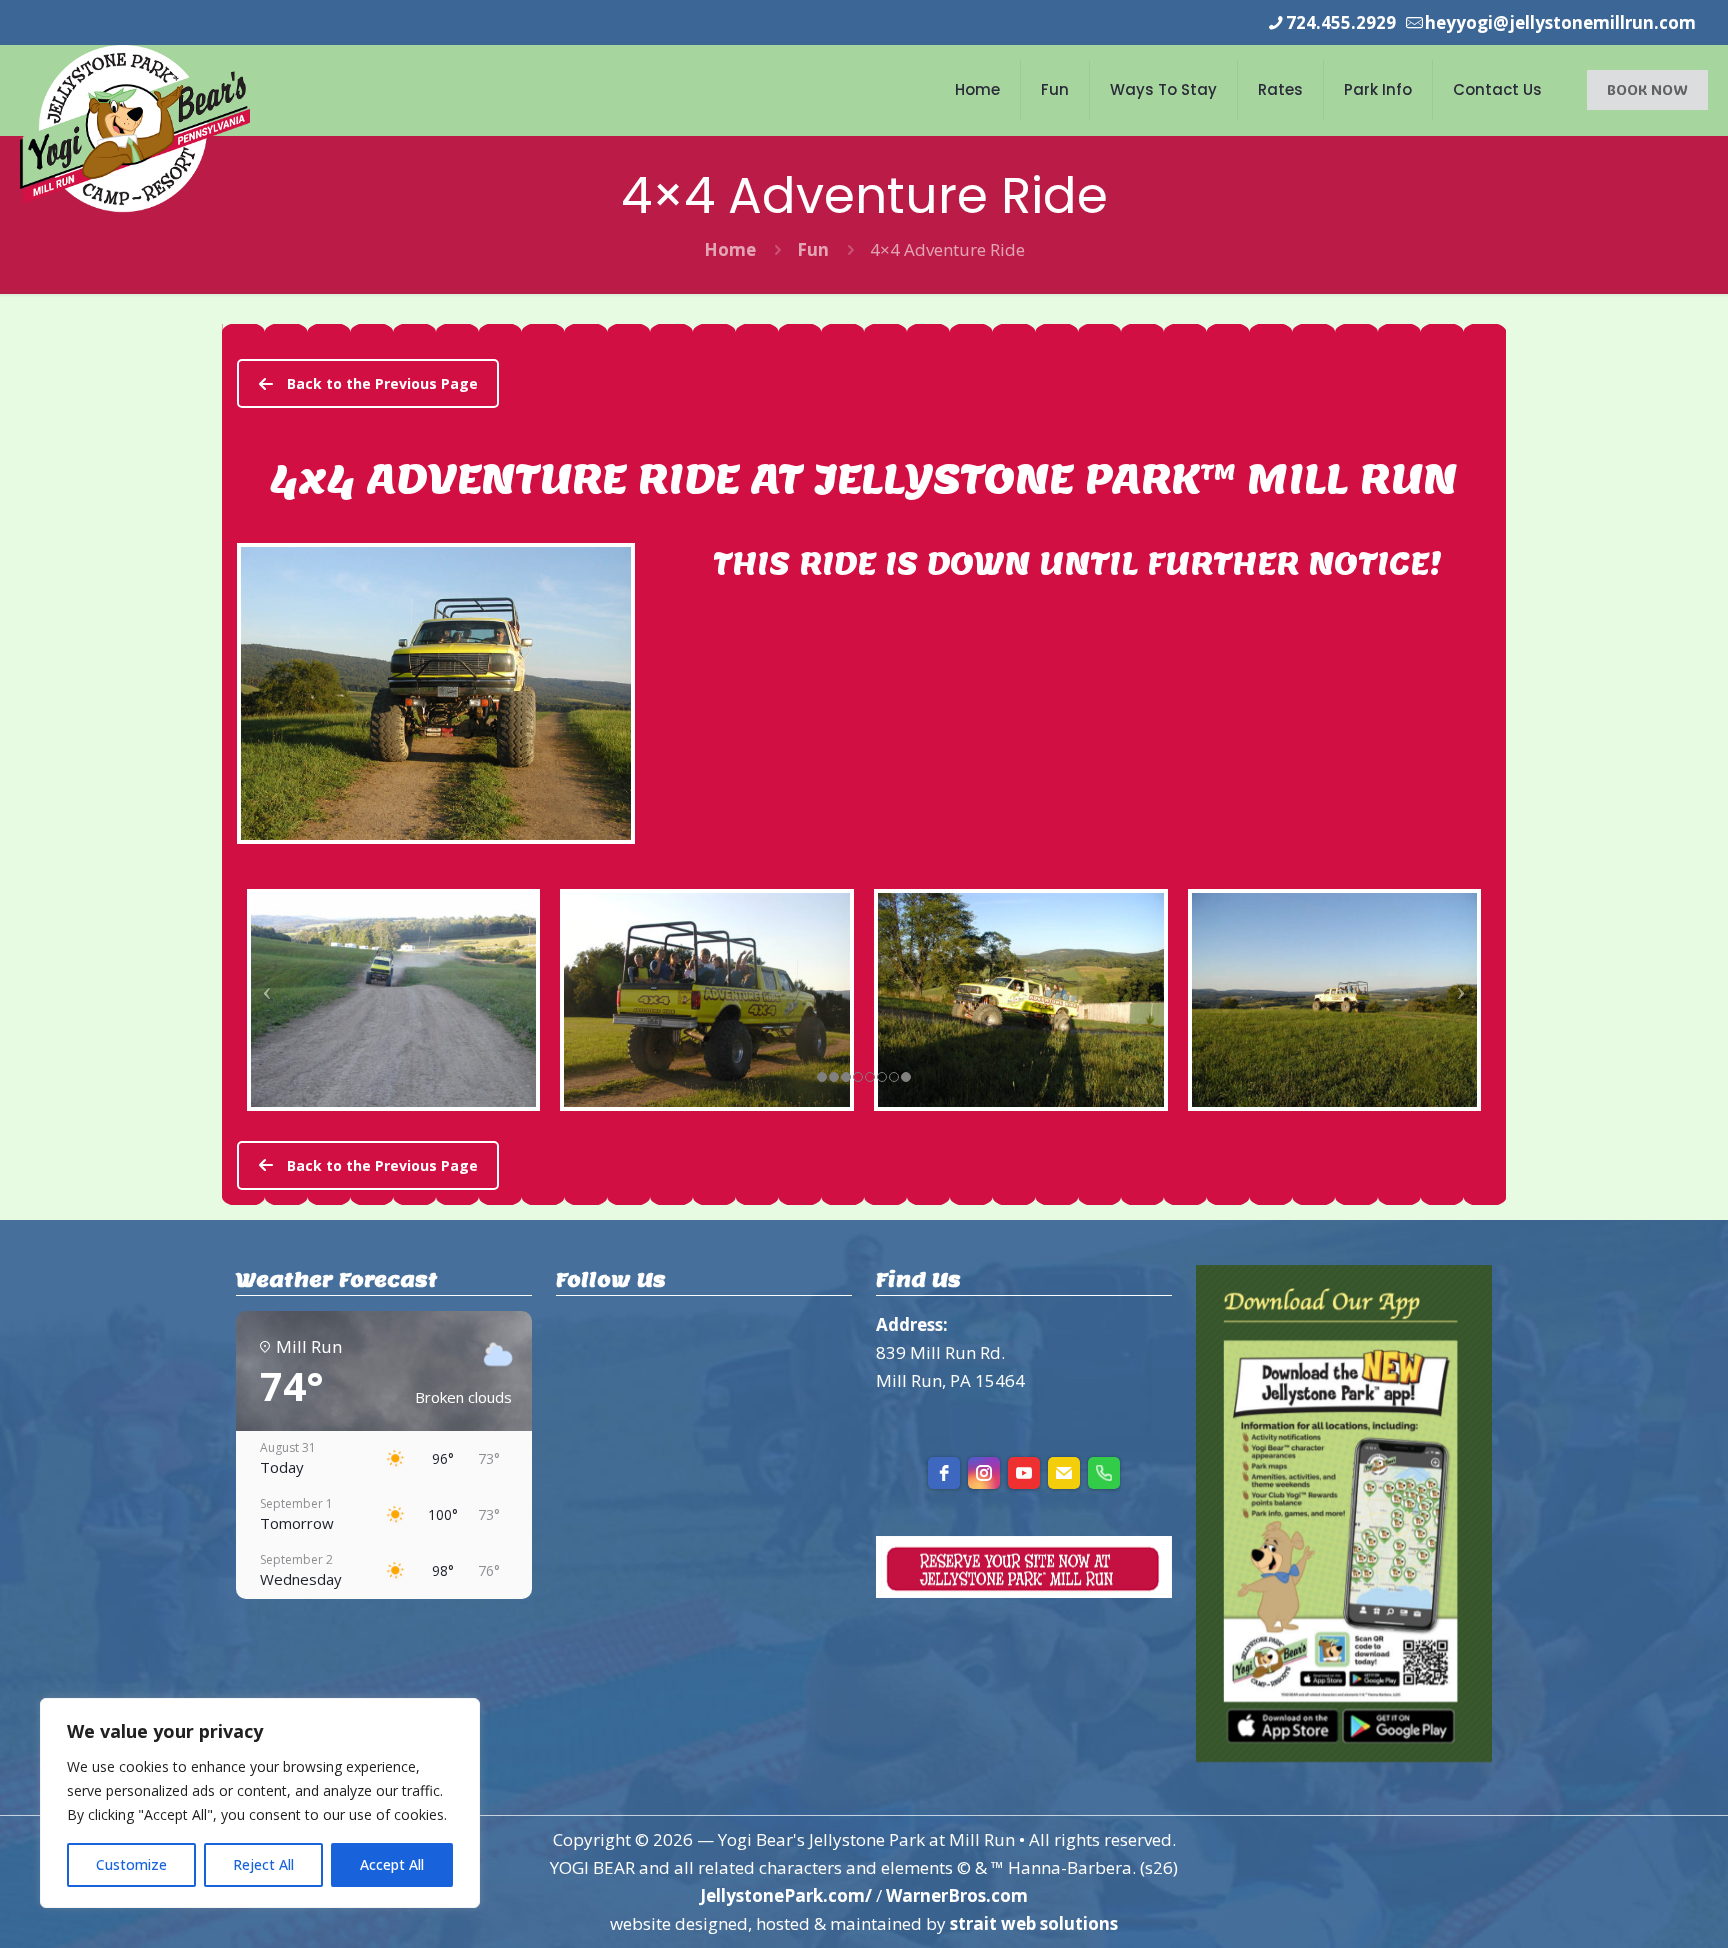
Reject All (263, 1864)
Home (730, 249)
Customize (131, 1864)
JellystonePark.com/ (786, 1895)
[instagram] (984, 1473)
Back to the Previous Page (382, 383)
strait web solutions (1034, 1923)
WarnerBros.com (957, 1895)
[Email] (1064, 1473)
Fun (813, 249)
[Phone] (1104, 1473)
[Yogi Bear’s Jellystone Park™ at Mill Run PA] (135, 128)
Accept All (392, 1864)
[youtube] (1024, 1473)
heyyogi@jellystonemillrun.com (1560, 22)
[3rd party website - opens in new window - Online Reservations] (1024, 1591)
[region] (260, 1803)
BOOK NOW (1647, 89)
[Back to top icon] (1632, 1907)
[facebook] (944, 1473)
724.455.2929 (1341, 22)
